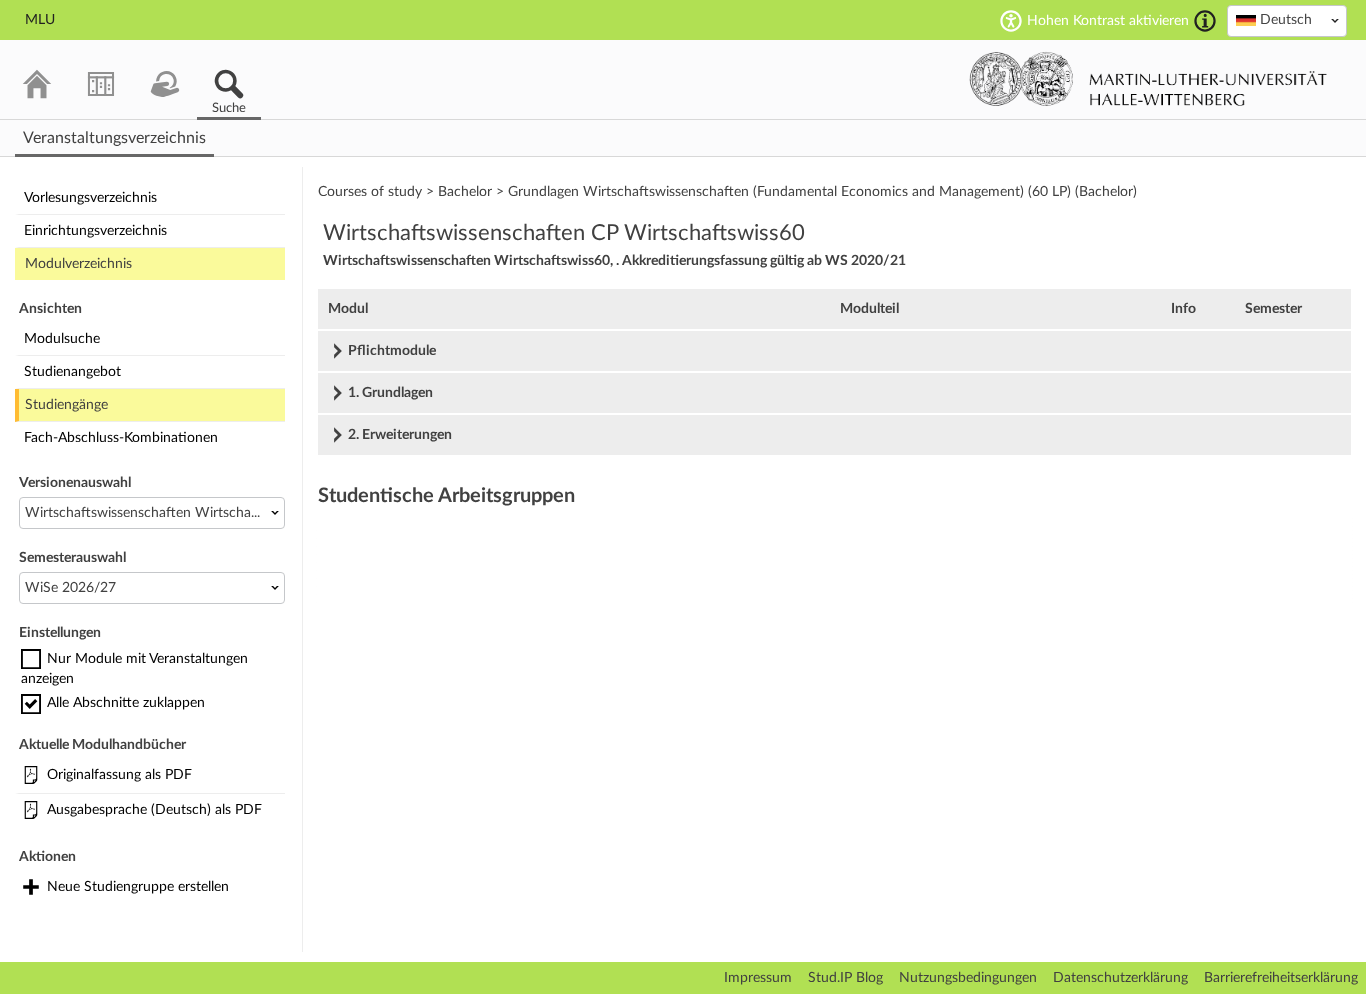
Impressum (758, 978)
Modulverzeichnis (78, 264)
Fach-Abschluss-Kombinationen (121, 438)
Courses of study (370, 192)
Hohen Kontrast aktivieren (1108, 21)
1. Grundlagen (390, 393)
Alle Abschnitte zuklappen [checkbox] (126, 703)
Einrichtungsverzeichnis (95, 231)
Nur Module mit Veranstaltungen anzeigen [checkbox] (134, 669)
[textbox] (1287, 20)
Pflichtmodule (392, 351)
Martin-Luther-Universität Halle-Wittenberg (1148, 79)
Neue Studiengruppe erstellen (138, 887)
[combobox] (1287, 21)
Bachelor (465, 192)
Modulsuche (62, 339)
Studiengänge (66, 405)
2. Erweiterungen (400, 435)
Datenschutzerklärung (1120, 978)
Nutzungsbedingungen (968, 978)
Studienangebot (72, 372)
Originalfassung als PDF (119, 775)
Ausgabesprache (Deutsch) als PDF (154, 810)
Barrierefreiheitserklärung (1281, 978)
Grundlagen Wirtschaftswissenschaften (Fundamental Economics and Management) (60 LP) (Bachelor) (822, 192)
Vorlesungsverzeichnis (90, 198)
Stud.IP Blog (845, 978)
